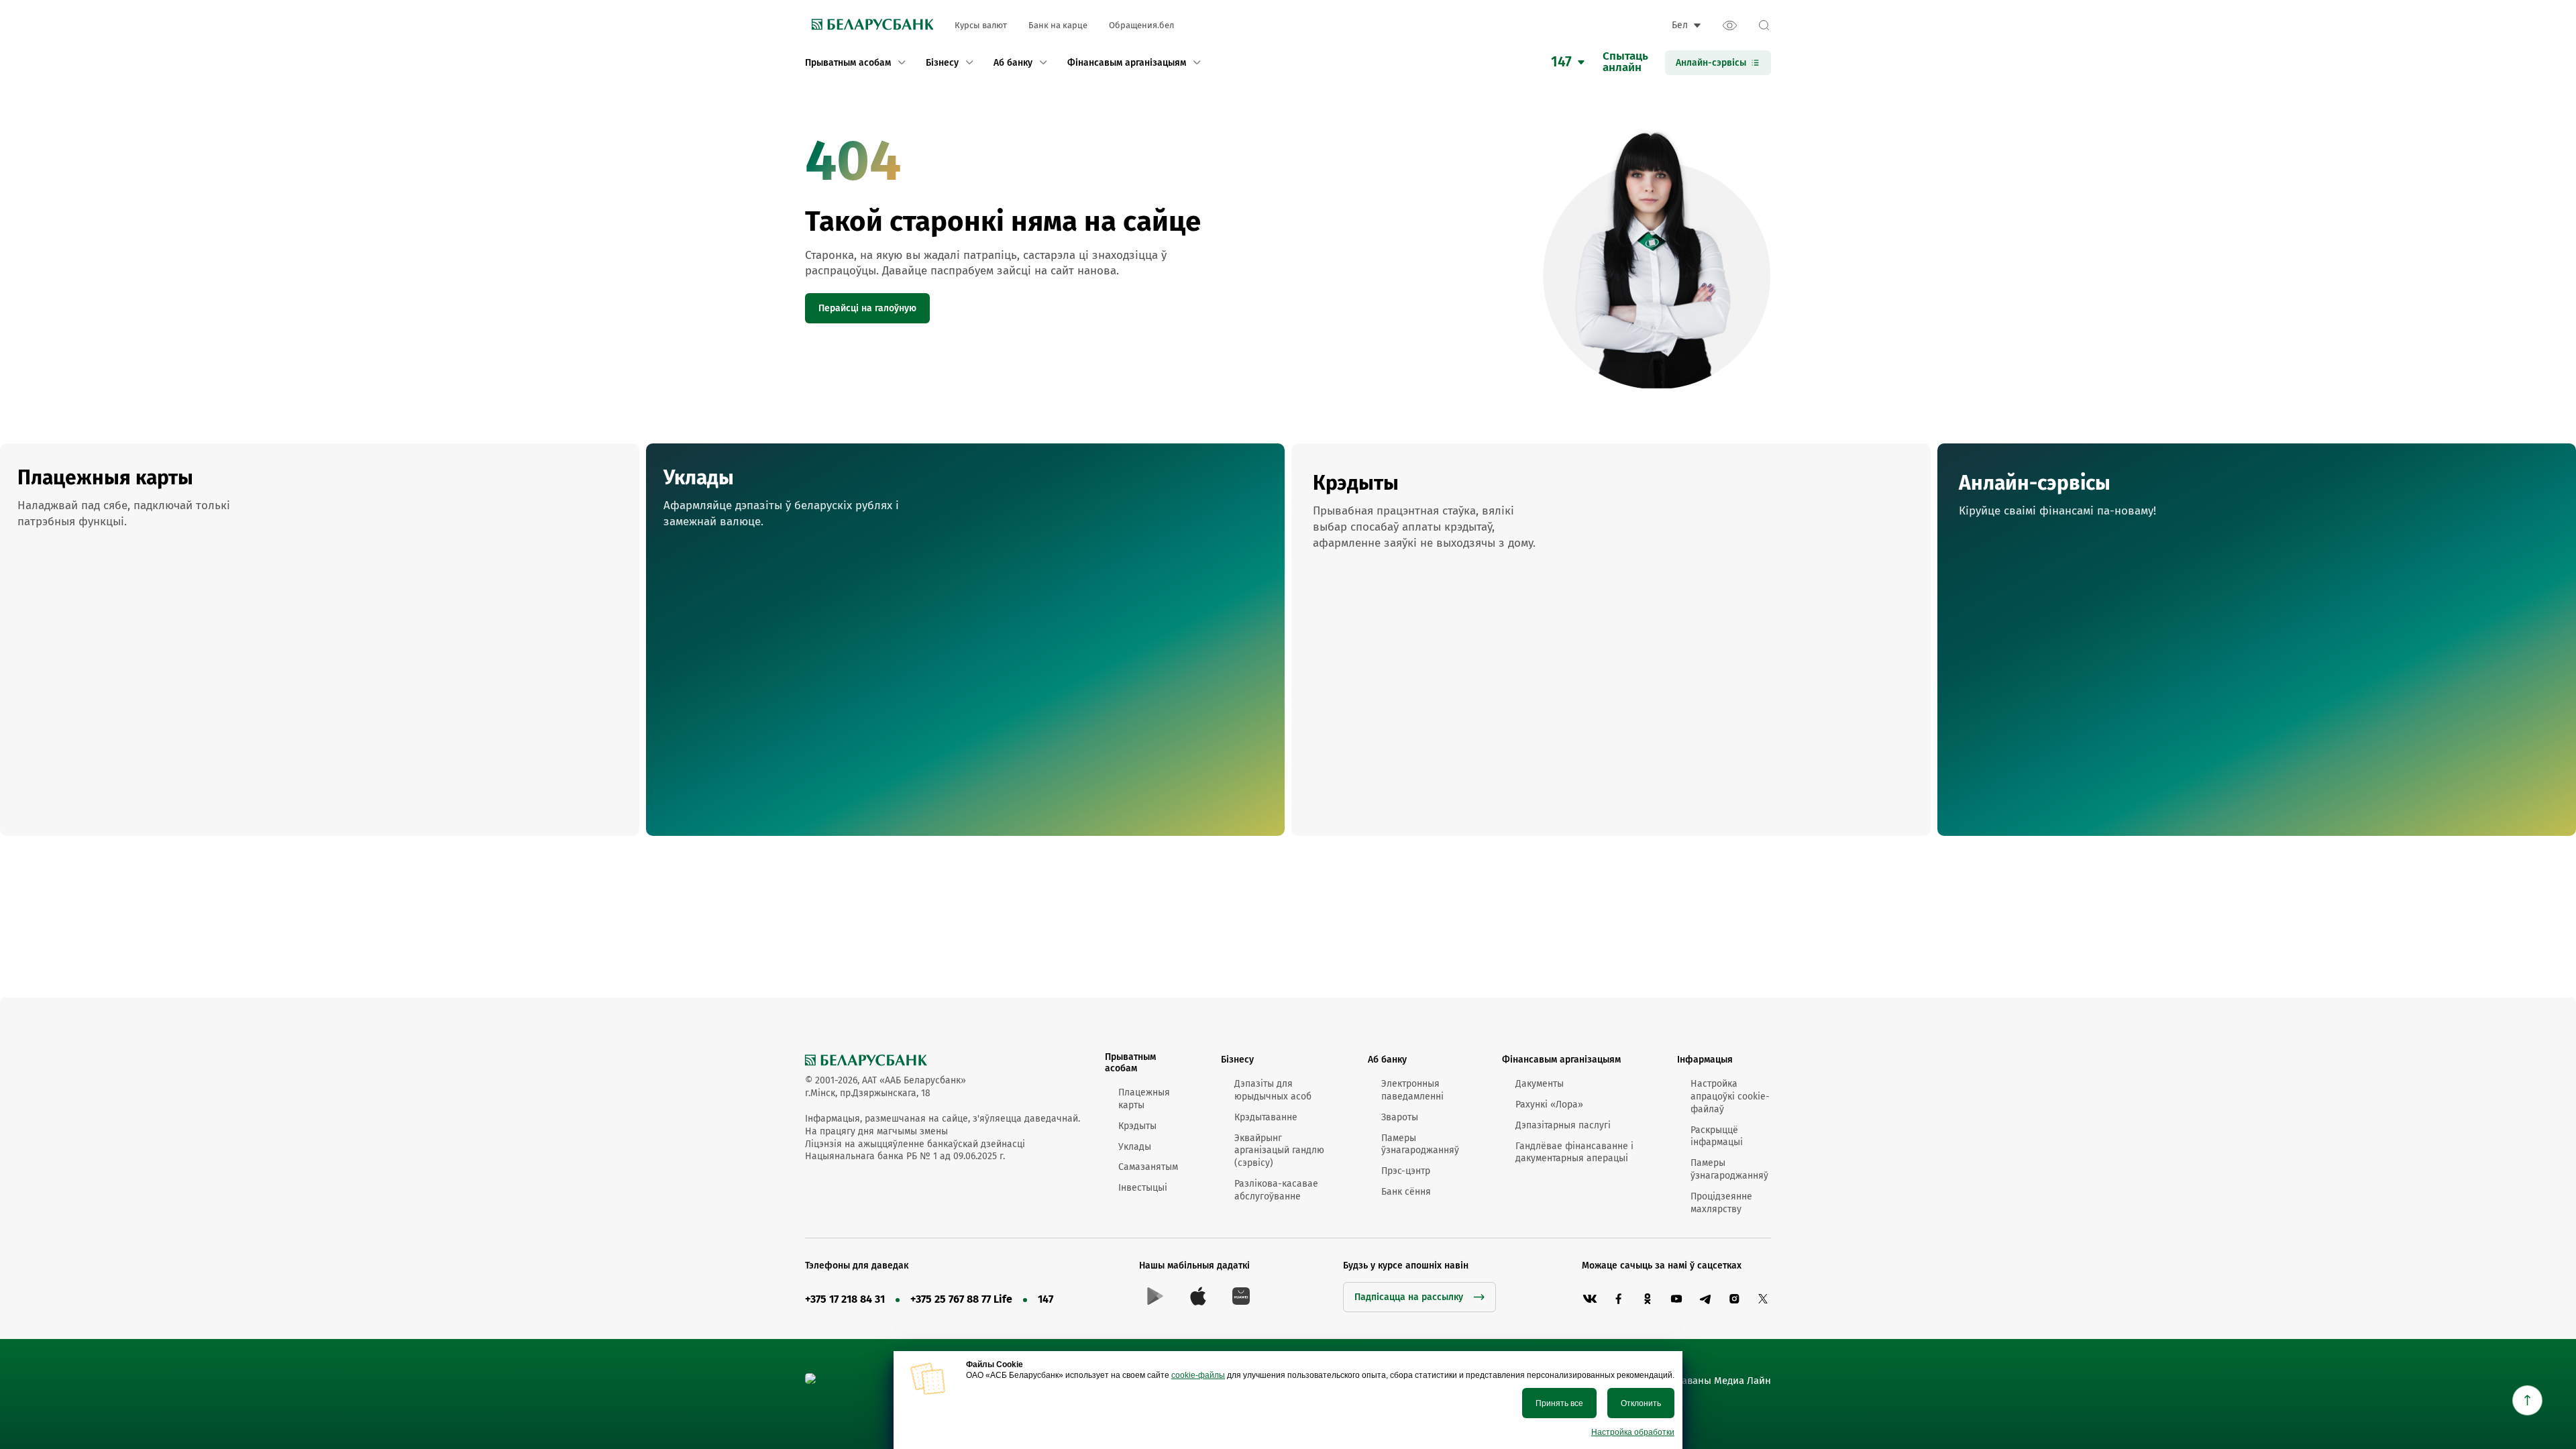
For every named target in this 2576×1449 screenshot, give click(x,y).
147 (1045, 1299)
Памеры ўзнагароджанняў (1420, 1144)
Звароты (1400, 1117)
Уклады (1135, 1147)
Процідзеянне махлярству (1721, 1203)
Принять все (1559, 1403)
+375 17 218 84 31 (845, 1299)
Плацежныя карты (1144, 1099)
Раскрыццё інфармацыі (1717, 1136)
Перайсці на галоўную (867, 308)
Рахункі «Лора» (1549, 1105)
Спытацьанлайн (1625, 62)
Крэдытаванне (1266, 1117)
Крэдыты (1137, 1126)
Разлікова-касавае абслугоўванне (1276, 1190)
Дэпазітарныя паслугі (1563, 1125)
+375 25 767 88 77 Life (961, 1299)
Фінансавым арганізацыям (1561, 1060)
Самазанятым (1148, 1167)
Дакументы (1540, 1084)
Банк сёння (1406, 1192)
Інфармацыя (1705, 1060)
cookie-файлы (1198, 1375)
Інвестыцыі (1143, 1188)
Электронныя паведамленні (1412, 1090)
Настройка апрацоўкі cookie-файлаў (1730, 1096)
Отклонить (1641, 1403)
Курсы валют (981, 25)
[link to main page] (869, 25)
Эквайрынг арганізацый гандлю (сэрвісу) (1279, 1151)
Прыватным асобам (1130, 1063)
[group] (320, 640)
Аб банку (1387, 1060)
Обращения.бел (1141, 25)
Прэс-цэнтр (1406, 1171)
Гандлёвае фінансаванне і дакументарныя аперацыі (1574, 1152)
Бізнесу (1237, 1060)
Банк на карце (1058, 25)
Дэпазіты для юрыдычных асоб (1273, 1090)
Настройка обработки (1633, 1432)
